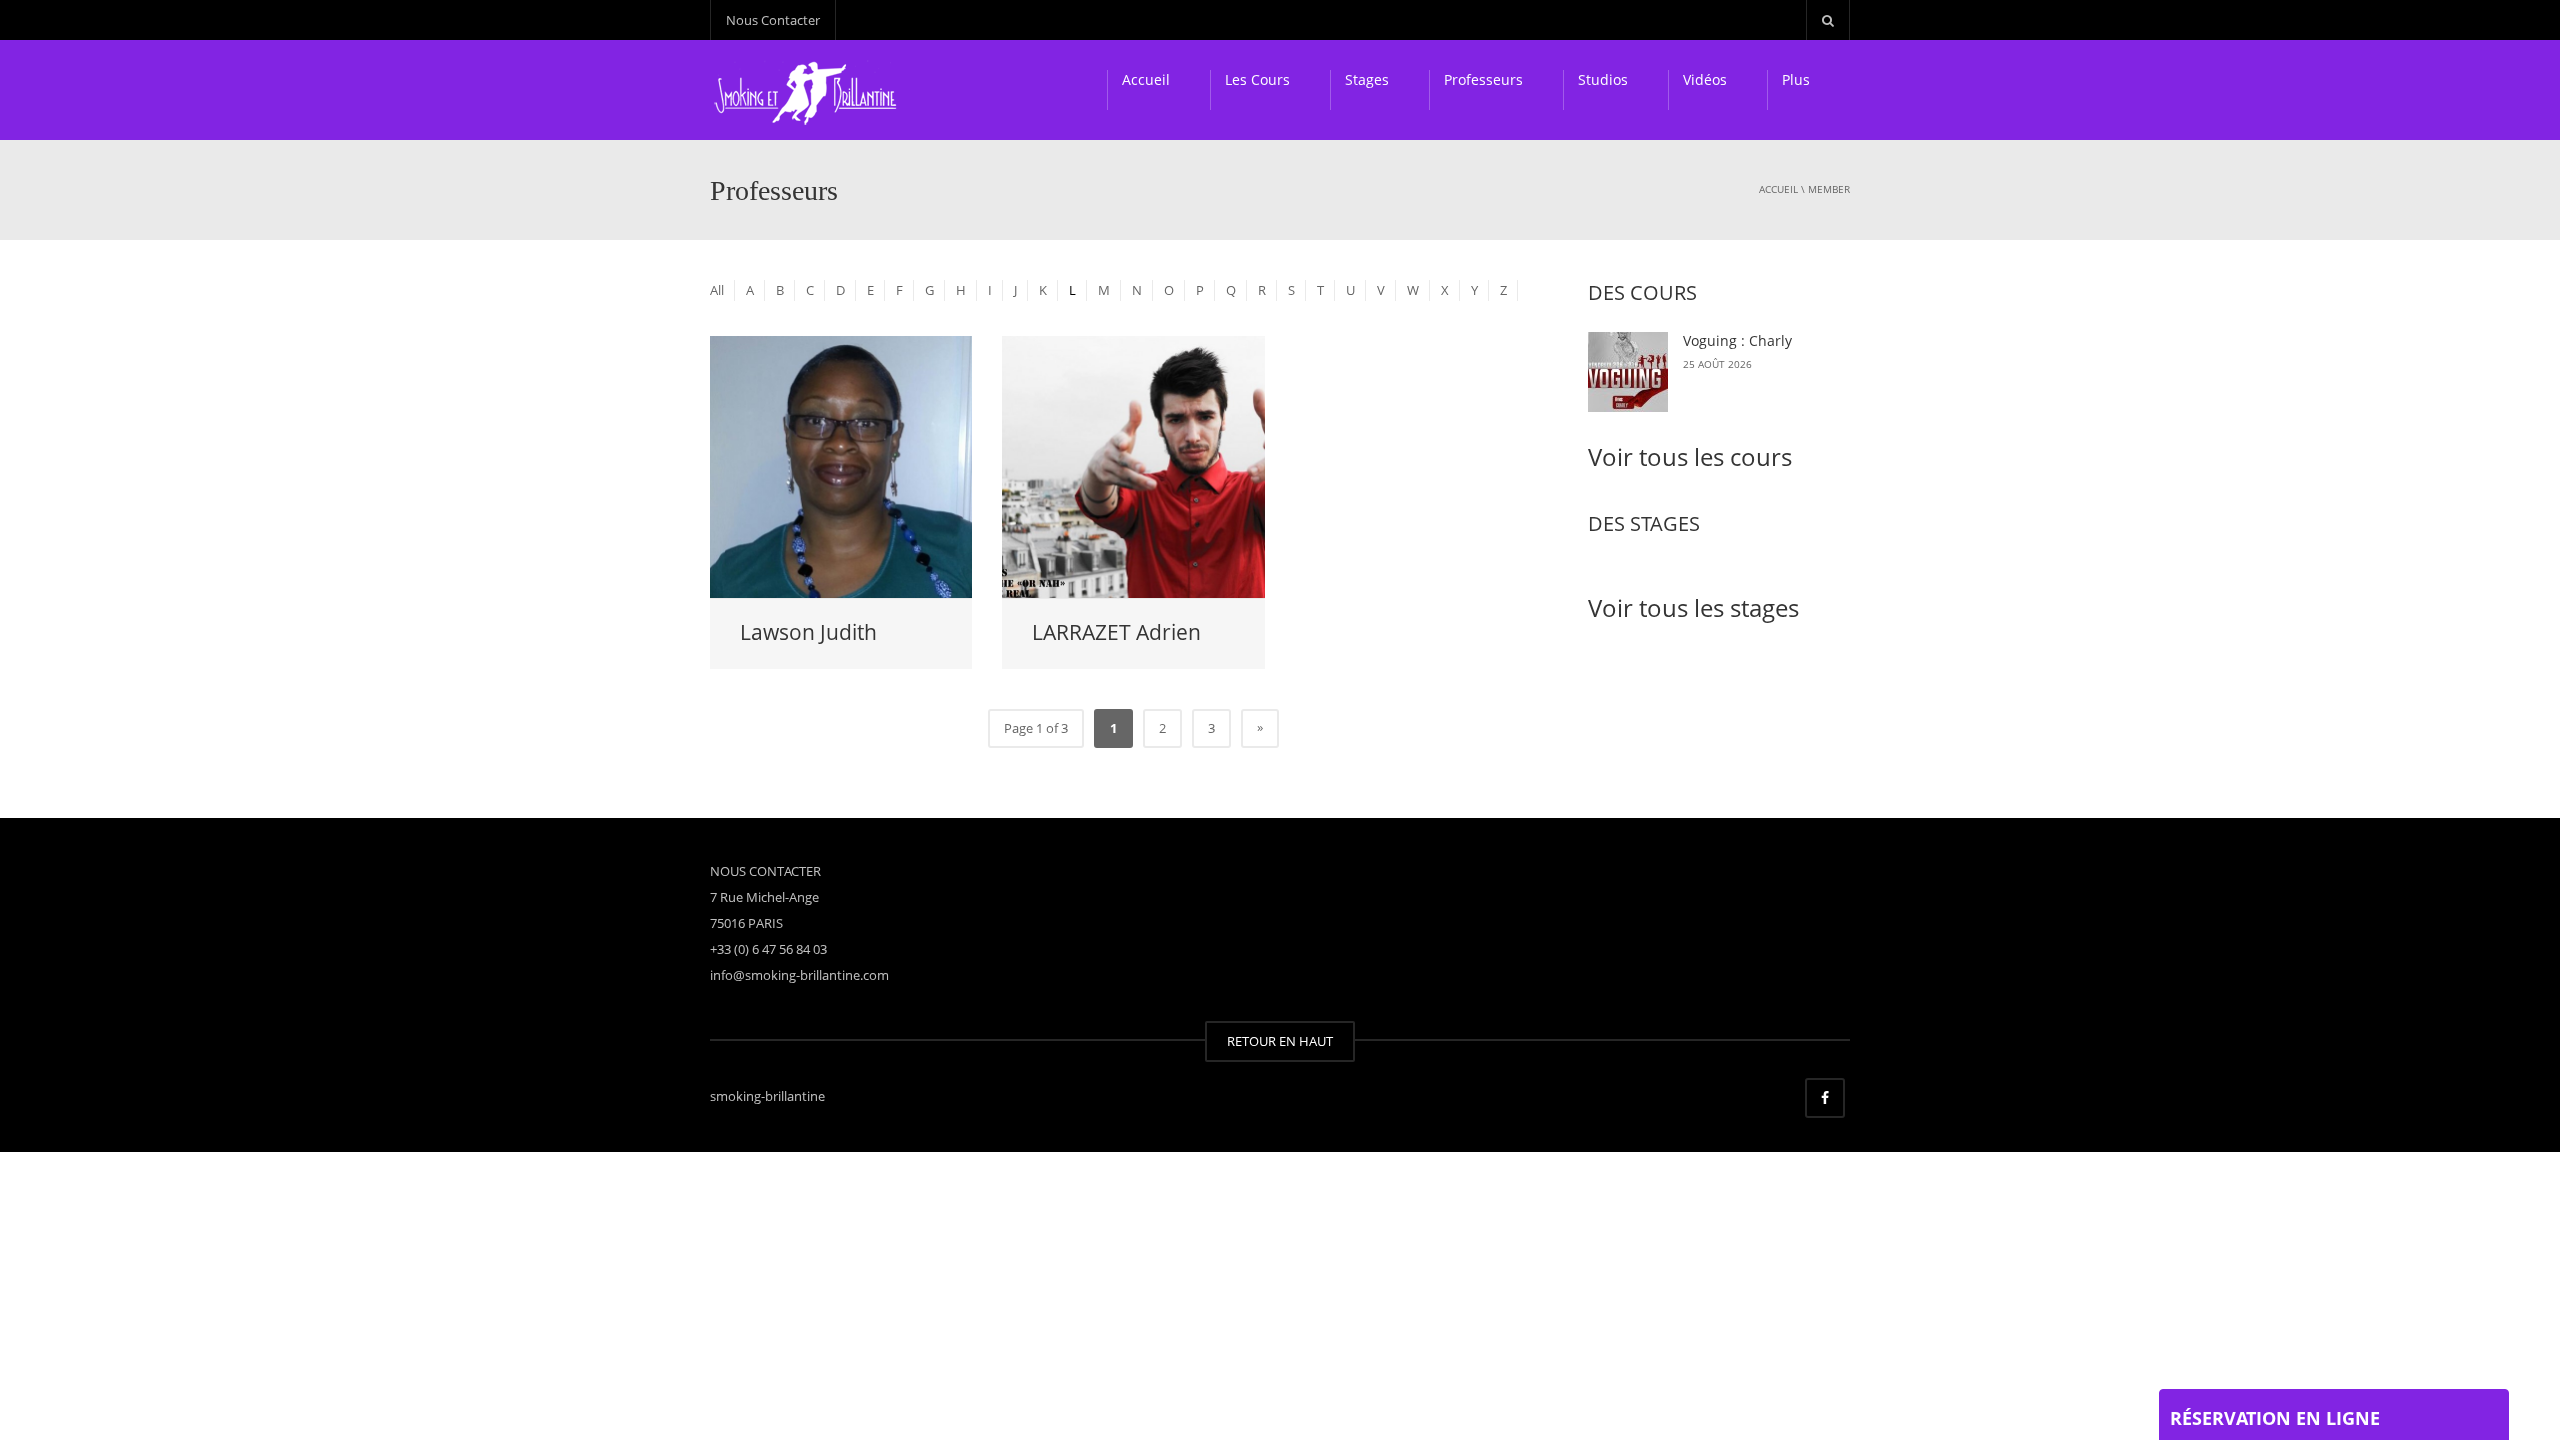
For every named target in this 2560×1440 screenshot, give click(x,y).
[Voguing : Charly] (1628, 372)
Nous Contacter (773, 20)
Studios (1603, 79)
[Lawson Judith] (841, 466)
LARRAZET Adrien (1116, 632)
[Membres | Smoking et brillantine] (808, 90)
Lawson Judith (808, 632)
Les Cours (1257, 79)
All (717, 290)
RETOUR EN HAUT (1280, 1041)
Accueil (1146, 79)
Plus (1796, 79)
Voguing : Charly (1737, 340)
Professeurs (1483, 79)
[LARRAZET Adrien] (1133, 466)
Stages (1367, 79)
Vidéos (1705, 79)
